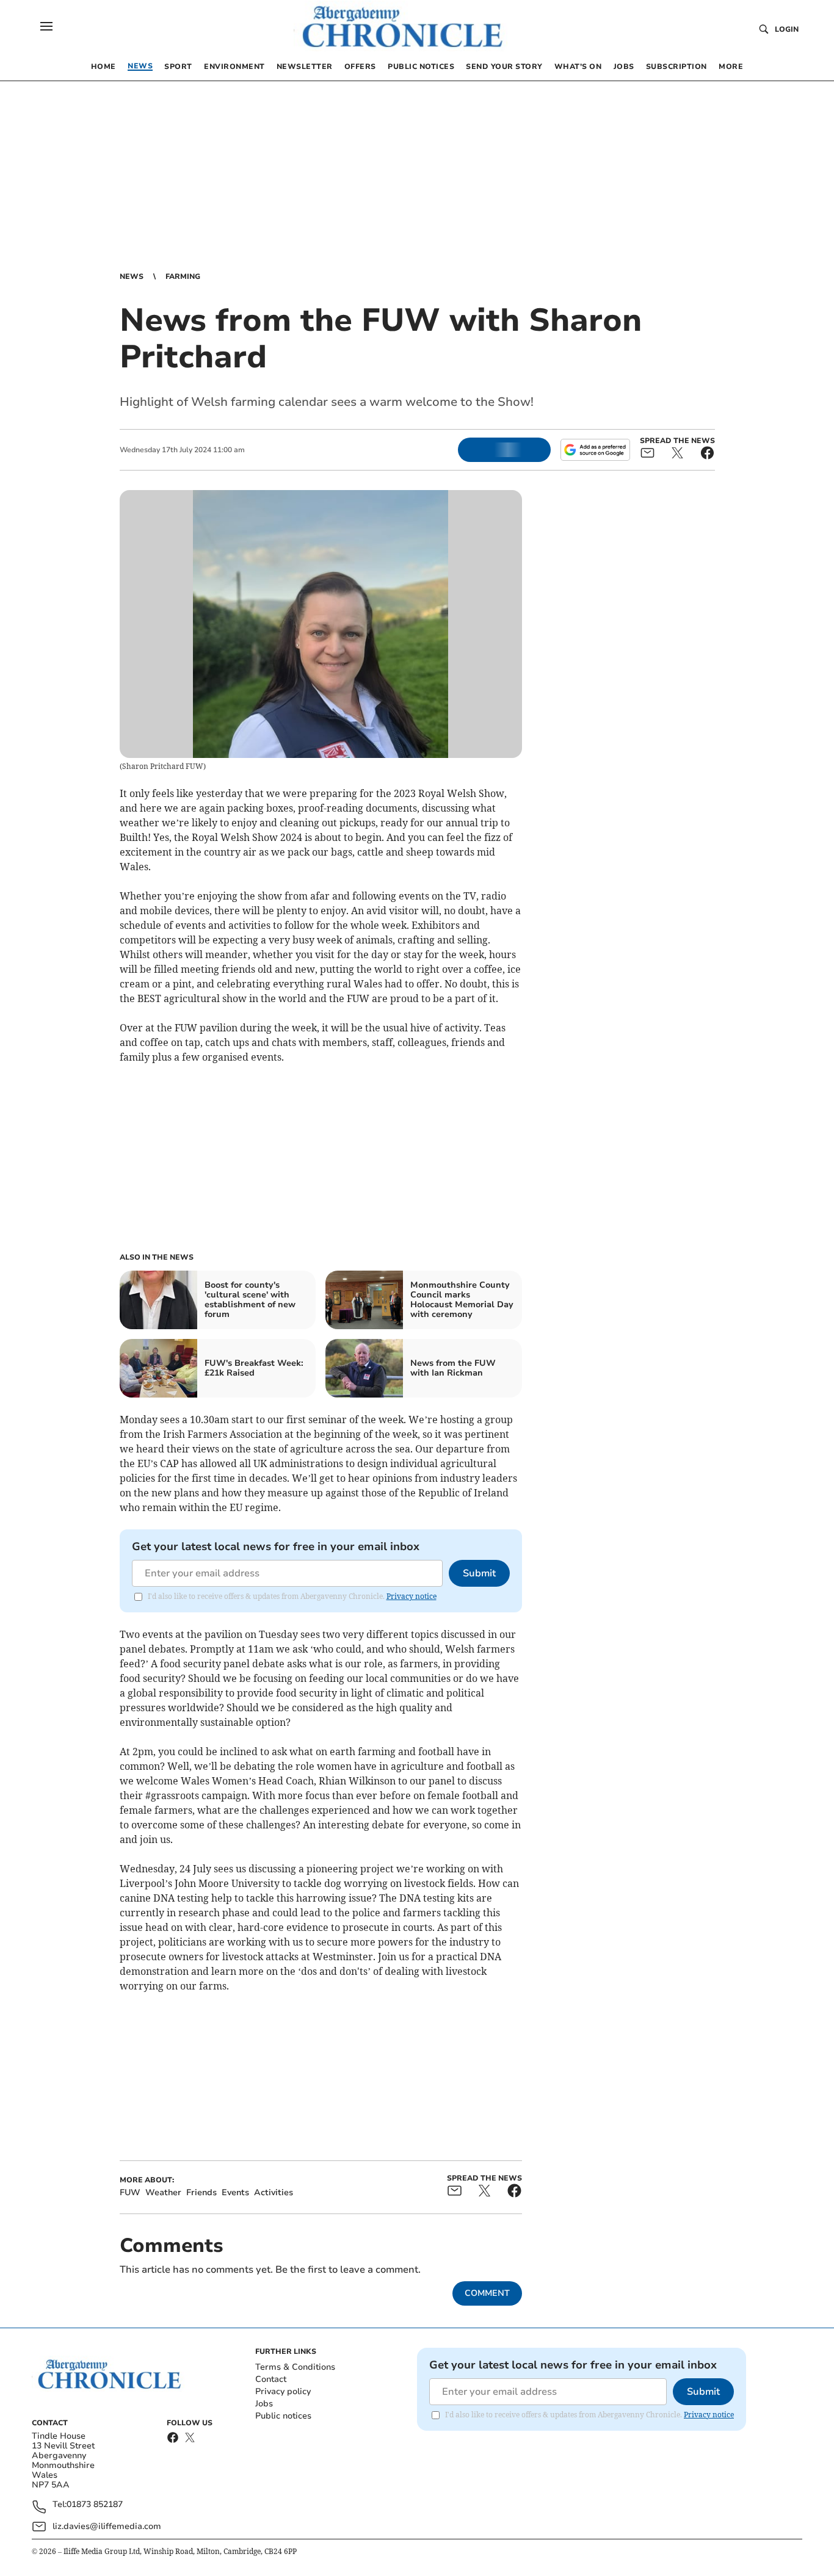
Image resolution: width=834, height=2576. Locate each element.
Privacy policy (283, 2391)
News (132, 276)
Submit (479, 1573)
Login (787, 29)
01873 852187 (95, 2505)
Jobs (264, 2404)
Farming (183, 276)
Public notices (283, 2416)
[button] (46, 26)
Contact (271, 2379)
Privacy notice (412, 1596)
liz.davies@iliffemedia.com (107, 2526)
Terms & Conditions (295, 2367)
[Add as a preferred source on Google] (595, 450)
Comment (487, 2293)
